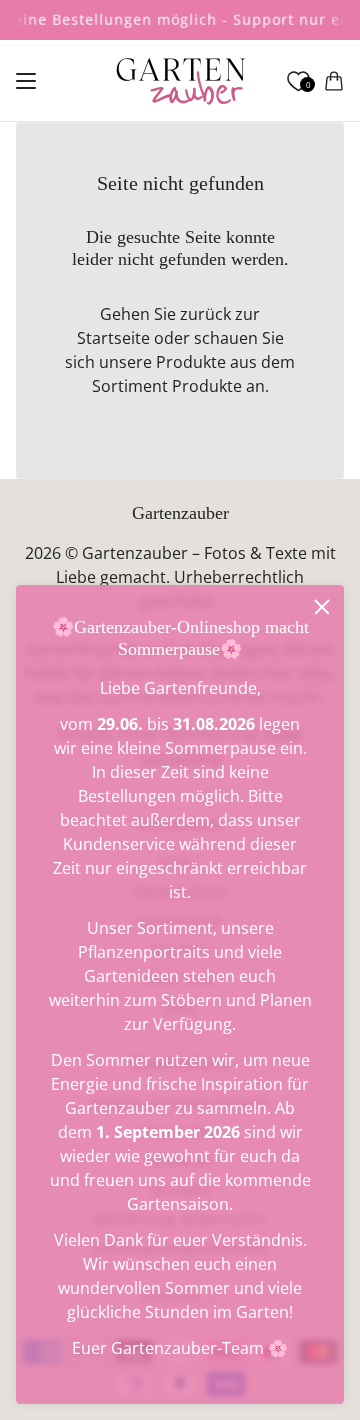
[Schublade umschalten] (26, 81)
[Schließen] (322, 607)
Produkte (207, 386)
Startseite (113, 338)
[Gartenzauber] (180, 81)
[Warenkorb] (334, 81)
